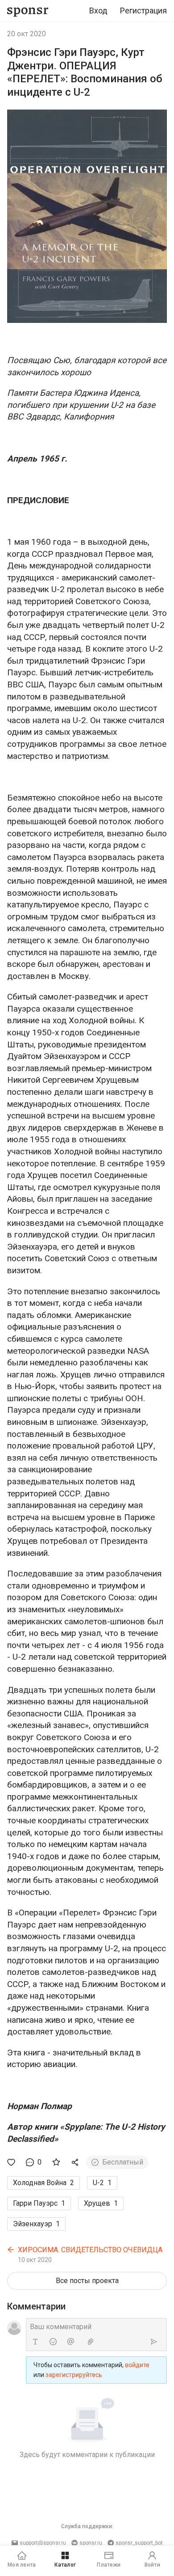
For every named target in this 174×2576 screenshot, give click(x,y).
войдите (137, 2365)
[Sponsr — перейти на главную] (28, 11)
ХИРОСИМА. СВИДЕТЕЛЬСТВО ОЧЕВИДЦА (90, 2250)
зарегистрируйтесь (74, 2375)
